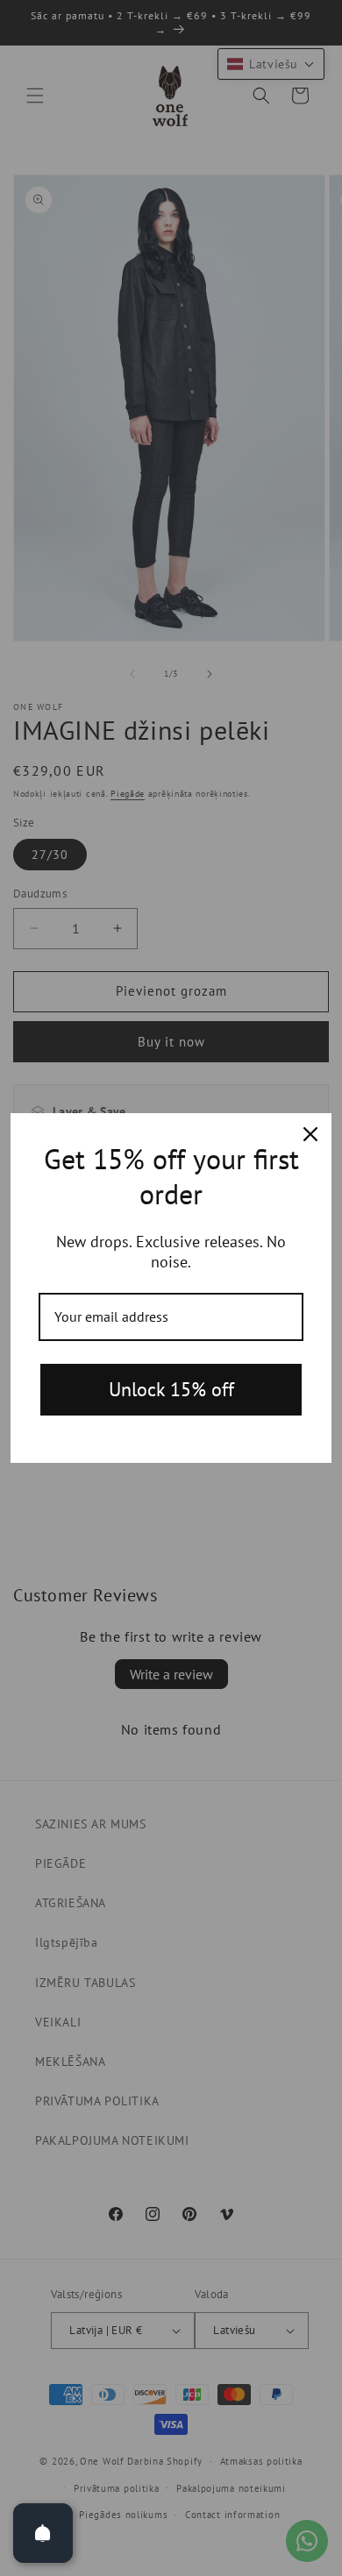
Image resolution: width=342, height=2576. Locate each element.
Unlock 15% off (171, 1389)
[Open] (43, 2533)
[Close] (310, 1134)
